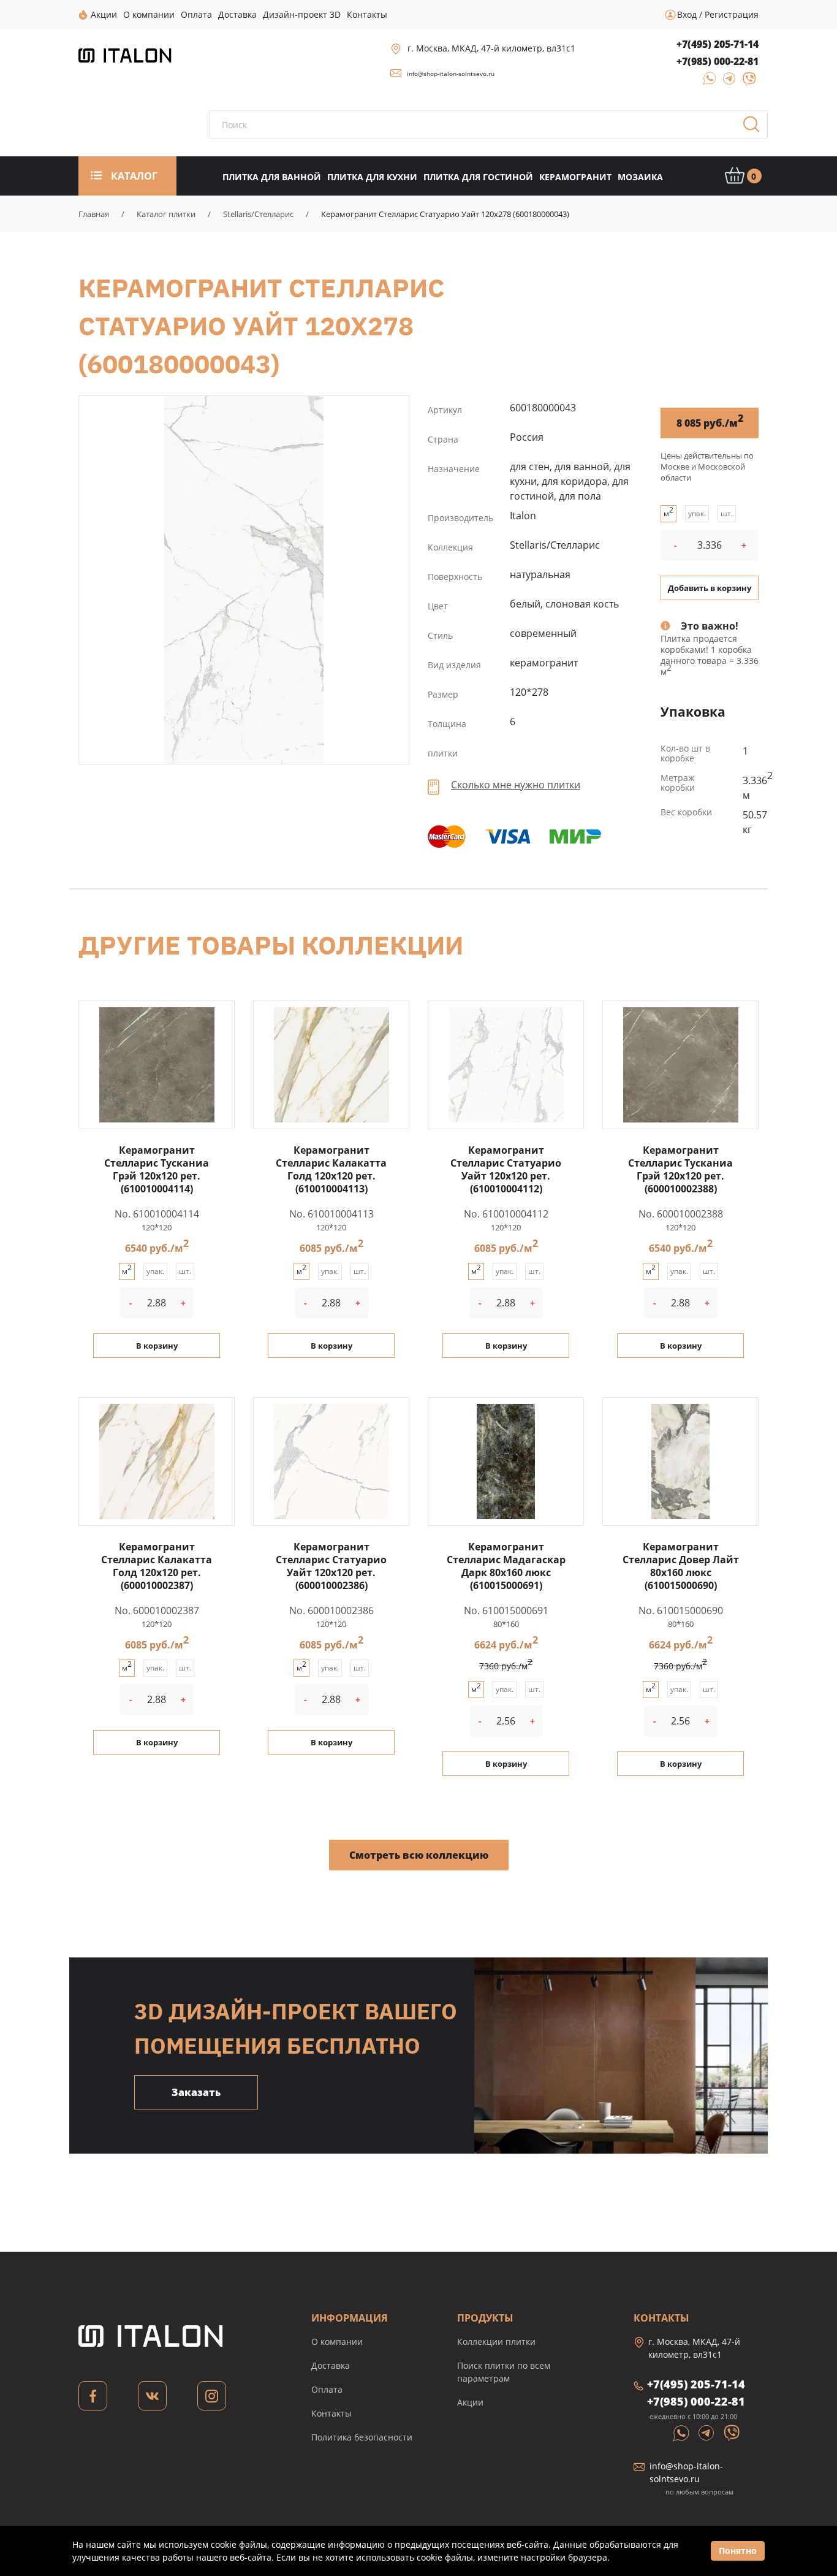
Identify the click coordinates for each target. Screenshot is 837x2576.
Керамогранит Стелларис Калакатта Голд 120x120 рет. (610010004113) (331, 1169)
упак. (697, 513)
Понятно (738, 2551)
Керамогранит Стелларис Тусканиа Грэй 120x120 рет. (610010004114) (157, 1169)
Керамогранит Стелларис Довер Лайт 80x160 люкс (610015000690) (681, 1566)
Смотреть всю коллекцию (419, 1855)
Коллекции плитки (496, 2342)
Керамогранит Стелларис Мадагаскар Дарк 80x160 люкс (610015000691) (506, 1566)
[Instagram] (212, 2399)
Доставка (331, 2365)
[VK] (152, 2399)
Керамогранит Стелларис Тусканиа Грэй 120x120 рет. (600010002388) (680, 1169)
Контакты (331, 2413)
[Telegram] (726, 82)
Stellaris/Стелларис (258, 214)
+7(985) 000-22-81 (718, 61)
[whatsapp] (706, 82)
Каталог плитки (166, 214)
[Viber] (744, 82)
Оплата (327, 2389)
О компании (337, 2342)
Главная (94, 214)
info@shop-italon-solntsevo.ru (451, 74)
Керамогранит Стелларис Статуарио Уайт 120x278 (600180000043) (244, 580)
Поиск (756, 128)
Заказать (196, 2092)
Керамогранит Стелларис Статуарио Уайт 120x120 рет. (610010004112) (506, 1169)
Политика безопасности (362, 2437)
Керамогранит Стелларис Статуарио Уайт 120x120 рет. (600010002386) (331, 1566)
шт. (727, 513)
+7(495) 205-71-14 (718, 44)
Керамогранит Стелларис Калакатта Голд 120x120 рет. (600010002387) (157, 1566)
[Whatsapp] (682, 2432)
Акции (470, 2402)
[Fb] (93, 2399)
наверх (793, 2458)
